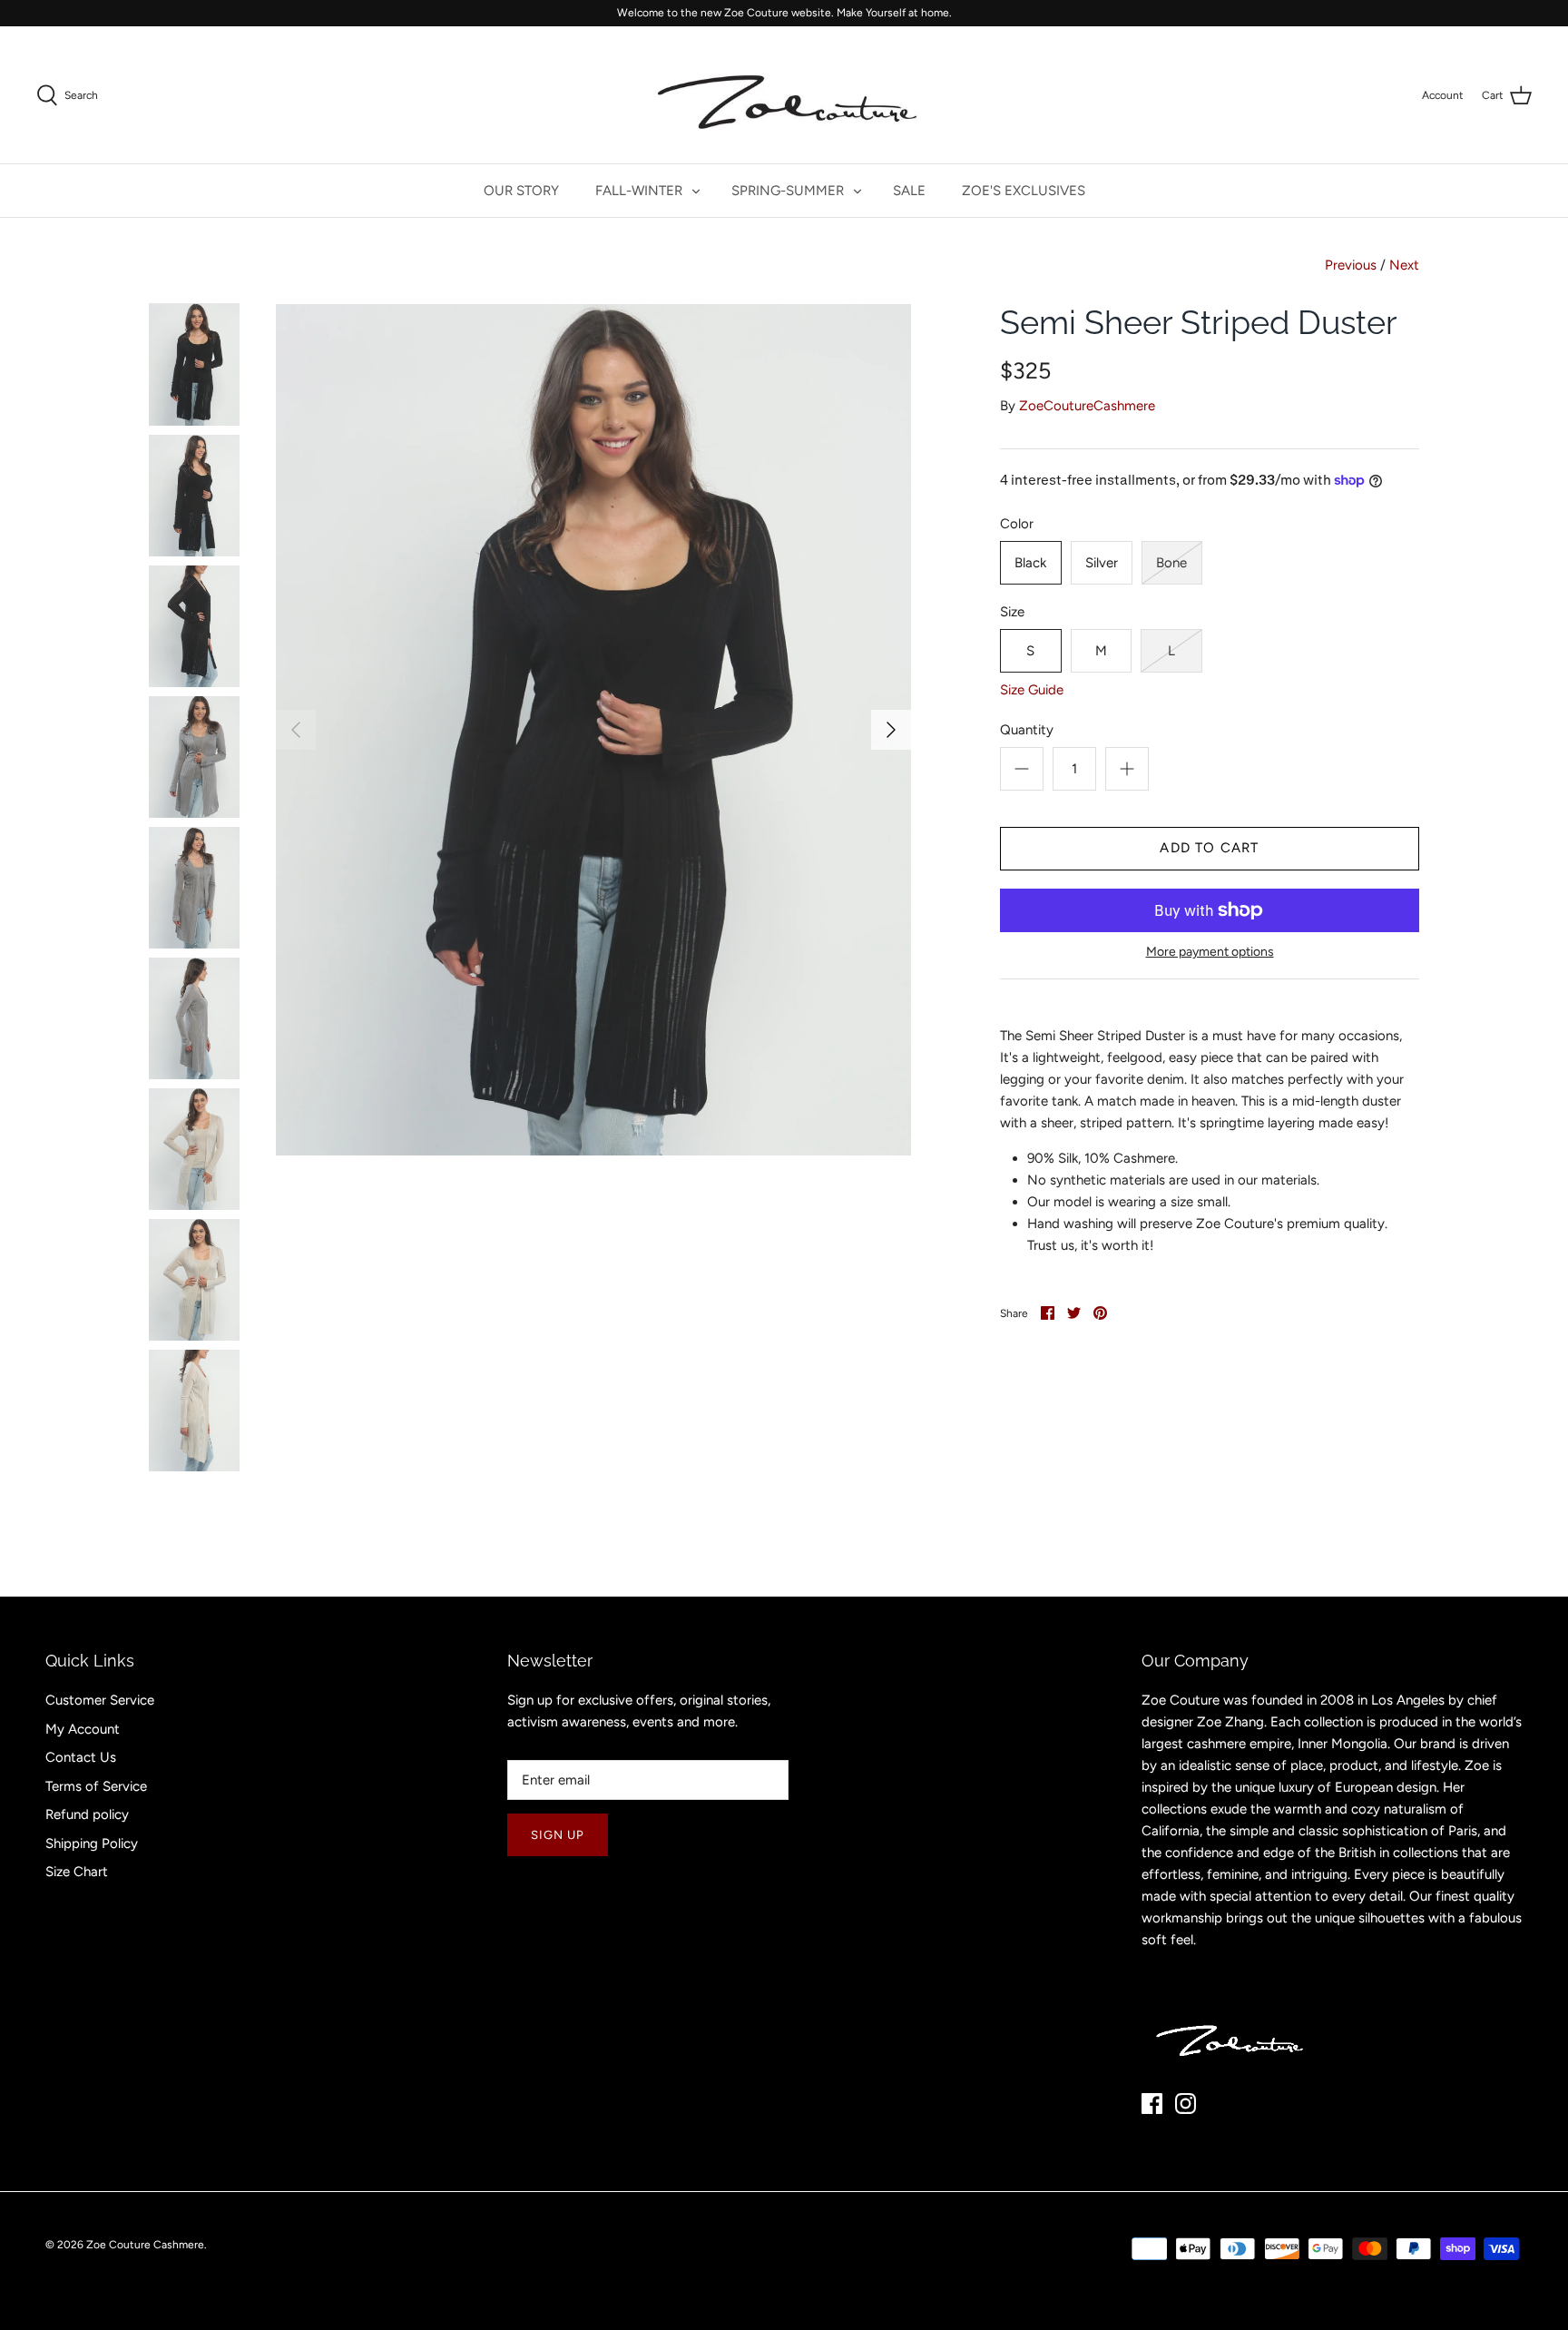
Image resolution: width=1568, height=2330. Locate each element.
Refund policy (87, 1814)
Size (1012, 612)
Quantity (1027, 730)
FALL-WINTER (639, 191)
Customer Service (100, 1700)
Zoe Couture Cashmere (145, 2245)
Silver (1102, 563)
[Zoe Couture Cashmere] (784, 95)
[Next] (891, 730)
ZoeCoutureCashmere (1087, 406)
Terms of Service (96, 1786)
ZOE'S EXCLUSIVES (1024, 191)
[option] (593, 729)
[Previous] (296, 730)
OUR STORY (521, 191)
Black (1030, 563)
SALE (909, 191)
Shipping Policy (92, 1843)
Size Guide (1032, 690)
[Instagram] (1186, 2104)
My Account (83, 1729)
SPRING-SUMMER (788, 191)
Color (1017, 524)
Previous (1351, 265)
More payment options (1210, 952)
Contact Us (81, 1757)
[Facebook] (1152, 2104)
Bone (1171, 563)
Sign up (558, 1835)
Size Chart (77, 1872)
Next (1404, 265)
